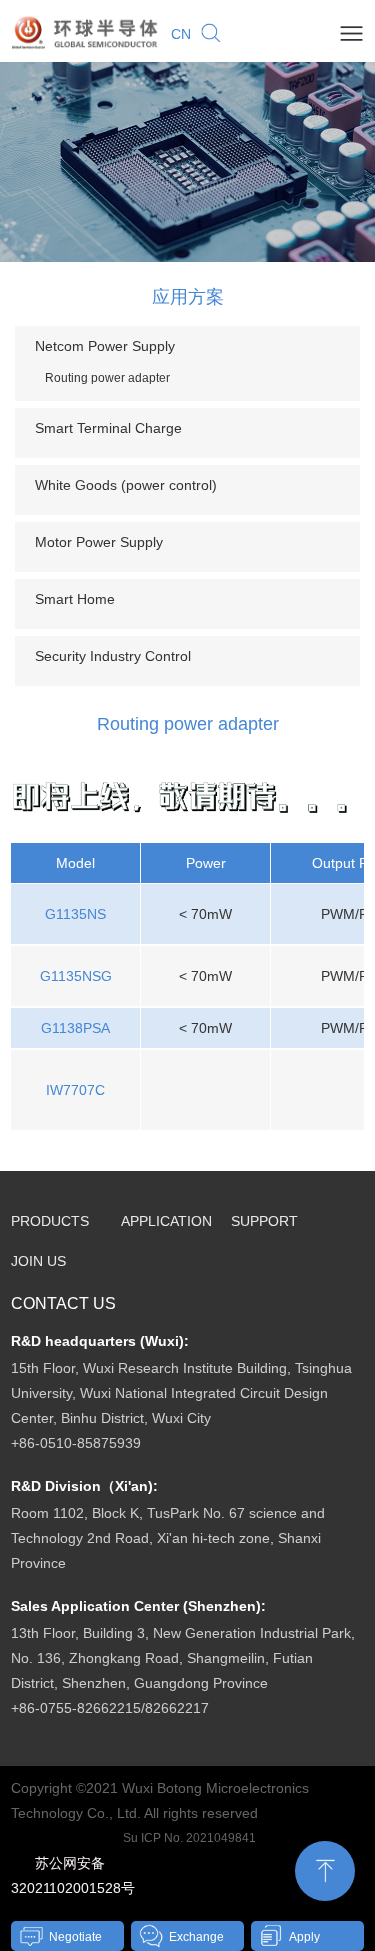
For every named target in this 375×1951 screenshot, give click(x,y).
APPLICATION (166, 1221)
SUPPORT (264, 1221)
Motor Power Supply (99, 542)
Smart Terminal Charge (108, 428)
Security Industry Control (113, 656)
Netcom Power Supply (105, 346)
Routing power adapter (107, 378)
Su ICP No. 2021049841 (189, 1838)
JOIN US (38, 1261)
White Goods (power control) (126, 485)
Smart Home (75, 599)
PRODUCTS (50, 1221)
